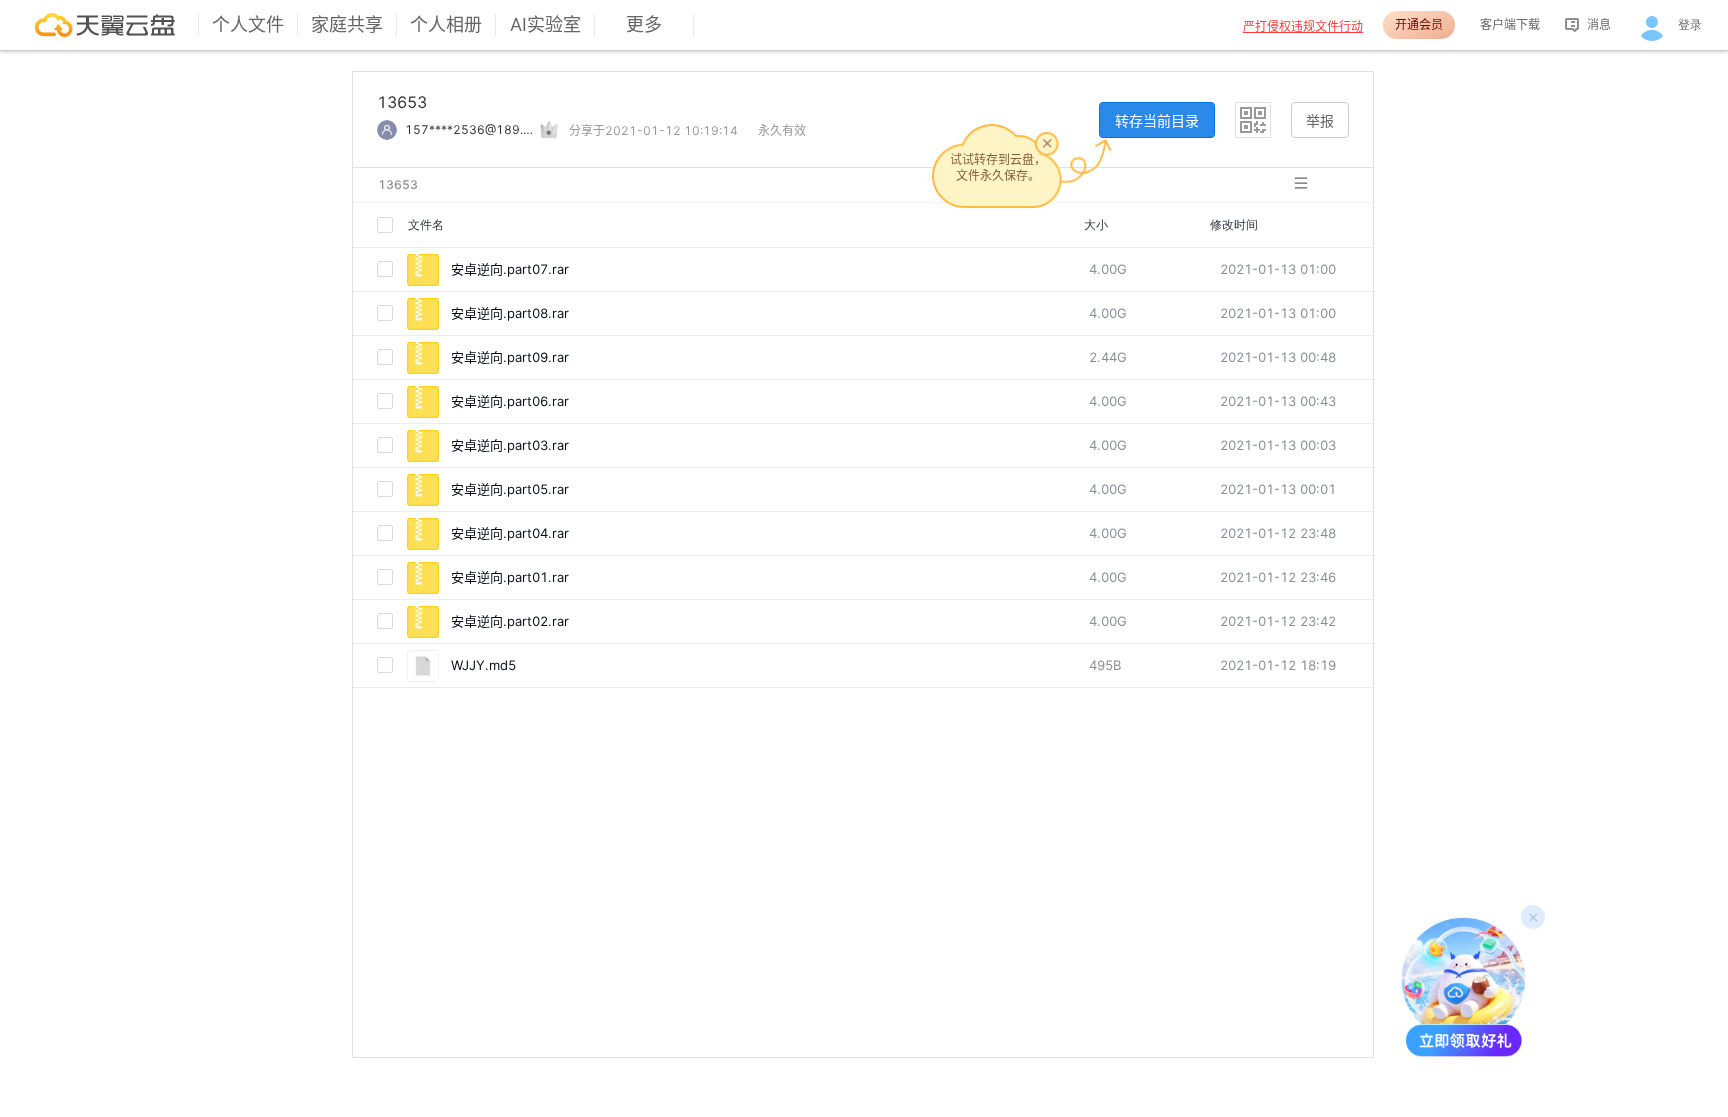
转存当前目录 (1157, 120)
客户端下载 (1510, 24)
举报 (1320, 120)
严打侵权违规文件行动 (1303, 26)
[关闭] (1047, 143)
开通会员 (1419, 24)
